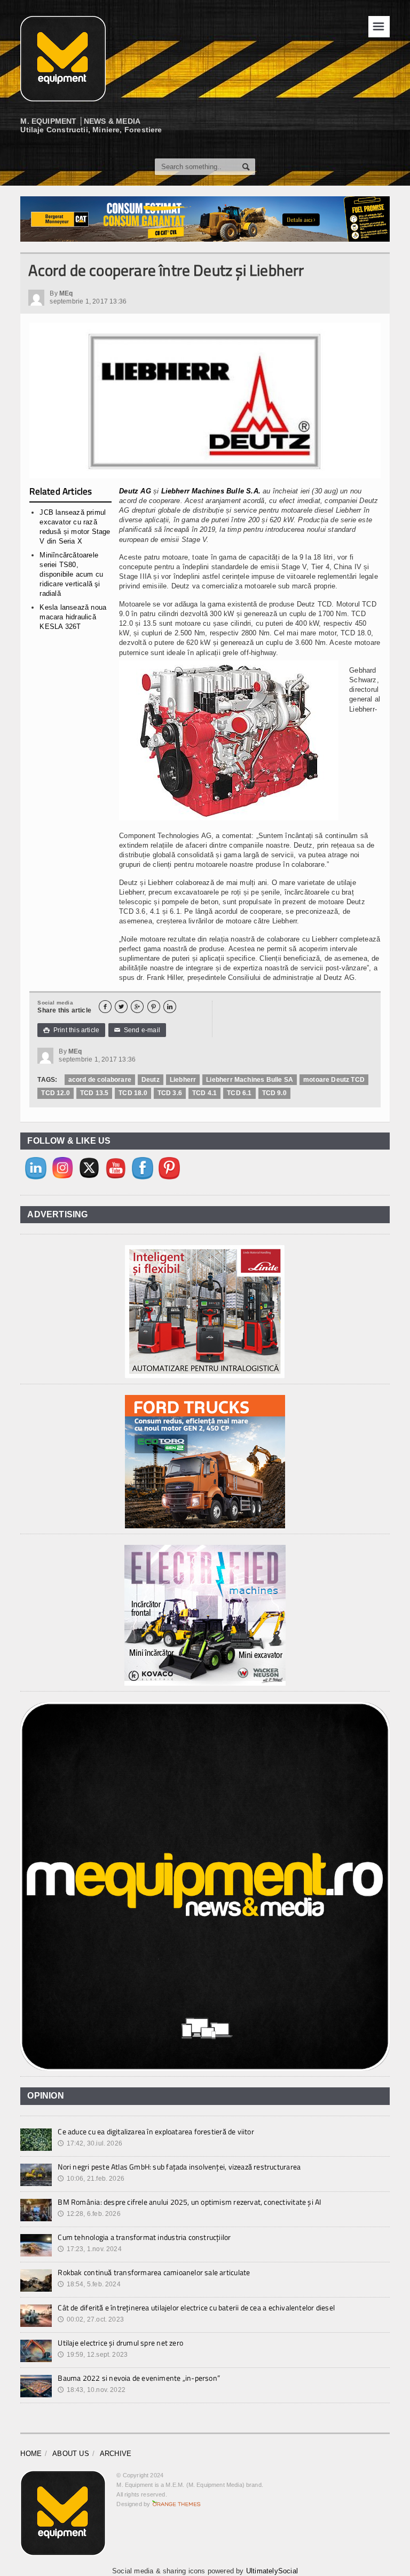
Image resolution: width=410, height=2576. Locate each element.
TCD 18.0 (133, 1093)
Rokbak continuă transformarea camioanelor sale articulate (154, 2272)
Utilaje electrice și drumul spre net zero (120, 2343)
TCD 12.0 (55, 1093)
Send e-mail (137, 1030)
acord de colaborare (100, 1080)
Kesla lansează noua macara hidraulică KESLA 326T (73, 617)
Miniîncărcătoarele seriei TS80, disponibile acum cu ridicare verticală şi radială (71, 575)
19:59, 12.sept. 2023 (93, 2355)
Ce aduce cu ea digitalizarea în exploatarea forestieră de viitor (156, 2131)
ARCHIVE (116, 2454)
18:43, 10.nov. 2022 (92, 2390)
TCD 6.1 (239, 1093)
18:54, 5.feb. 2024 (89, 2284)
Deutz (151, 1080)
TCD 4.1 (204, 1093)
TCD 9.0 (274, 1093)
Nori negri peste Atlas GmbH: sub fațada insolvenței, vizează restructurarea (179, 2167)
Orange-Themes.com (176, 2504)
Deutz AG (135, 491)
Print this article (71, 1030)
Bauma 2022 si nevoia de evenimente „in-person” (139, 2378)
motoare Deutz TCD (334, 1080)
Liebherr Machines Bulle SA (250, 1080)
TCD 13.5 (94, 1093)
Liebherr (183, 1080)
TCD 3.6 (170, 1093)
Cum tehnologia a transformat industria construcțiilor (144, 2237)
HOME (31, 2454)
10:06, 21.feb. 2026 (91, 2179)
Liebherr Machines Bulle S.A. (211, 491)
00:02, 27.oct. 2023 (91, 2319)
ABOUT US (71, 2454)
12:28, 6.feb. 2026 (89, 2214)
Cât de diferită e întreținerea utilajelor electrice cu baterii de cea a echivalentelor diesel (196, 2307)
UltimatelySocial (272, 2571)
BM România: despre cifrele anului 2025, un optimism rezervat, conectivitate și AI (189, 2202)
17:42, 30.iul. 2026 (90, 2143)
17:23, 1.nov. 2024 (89, 2249)
